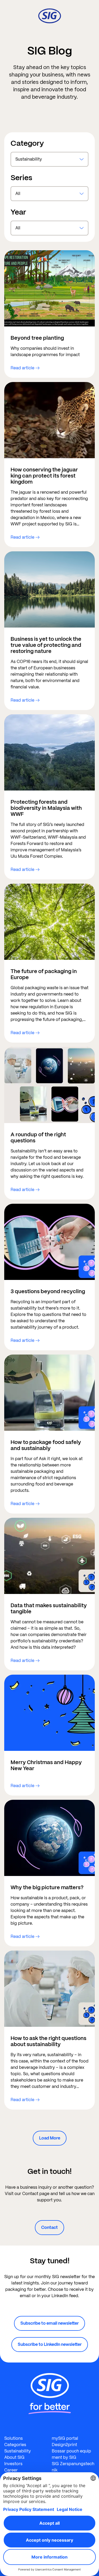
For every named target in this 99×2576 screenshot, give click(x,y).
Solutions (13, 2438)
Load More (50, 2138)
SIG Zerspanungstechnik (73, 2467)
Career (11, 2470)
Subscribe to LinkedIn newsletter (50, 2344)
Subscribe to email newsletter (49, 2323)
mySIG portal (65, 2438)
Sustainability (18, 2451)
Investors (13, 2464)
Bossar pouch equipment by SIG (71, 2454)
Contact (49, 2227)
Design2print (64, 2445)
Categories (15, 2445)
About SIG (14, 2457)
